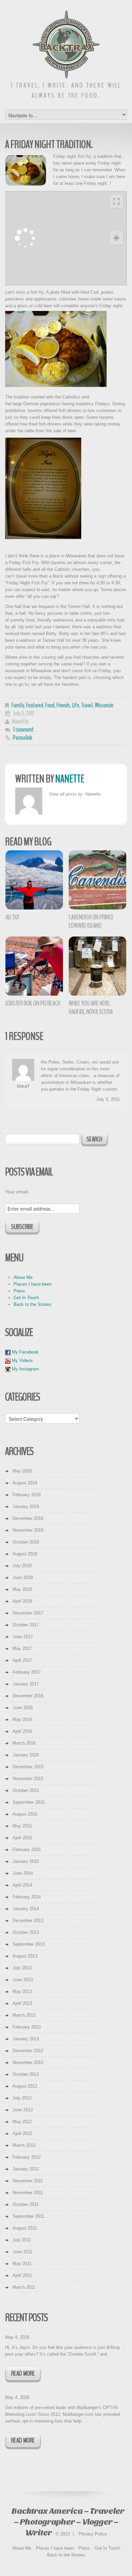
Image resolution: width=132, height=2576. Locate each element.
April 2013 (22, 2003)
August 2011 (25, 2228)
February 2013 (27, 2027)
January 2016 (26, 1755)
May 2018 (22, 1589)
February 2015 (27, 1850)
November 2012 (28, 2062)
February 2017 (27, 1672)
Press (19, 1291)
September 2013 (29, 1944)
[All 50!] (35, 880)
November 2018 (28, 1530)
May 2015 (22, 1826)
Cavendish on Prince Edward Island (91, 921)
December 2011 (28, 2181)
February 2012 (27, 2157)
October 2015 (26, 1790)
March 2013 (24, 2015)
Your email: (17, 1192)
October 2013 (26, 1932)
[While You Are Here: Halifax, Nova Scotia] (98, 966)
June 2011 (23, 2252)
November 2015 (28, 1779)
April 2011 (22, 2275)
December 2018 (28, 1518)
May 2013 (22, 1991)
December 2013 (28, 1921)
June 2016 (23, 1708)
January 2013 (26, 2039)
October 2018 (26, 1542)
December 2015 (28, 1767)
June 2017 (23, 1637)
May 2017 (22, 1648)
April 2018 (22, 1601)
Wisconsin (104, 705)
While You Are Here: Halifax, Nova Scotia (91, 1007)
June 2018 (23, 1577)
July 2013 (22, 1968)
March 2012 (24, 2145)
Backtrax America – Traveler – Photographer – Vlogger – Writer (68, 2522)
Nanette (20, 721)
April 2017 (22, 1660)
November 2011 (28, 2193)
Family (18, 705)
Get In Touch (26, 1298)
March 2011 (24, 2287)
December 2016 (28, 1696)
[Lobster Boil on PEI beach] (35, 966)
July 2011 (22, 2240)
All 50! (12, 917)
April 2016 (22, 1731)
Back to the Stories (32, 1304)
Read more (23, 2373)
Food (50, 705)
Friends (63, 705)
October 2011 (26, 2204)
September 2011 (28, 2216)
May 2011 (22, 2264)
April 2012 (22, 2133)
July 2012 (22, 2098)
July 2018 (22, 1566)
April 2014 (22, 1885)
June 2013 (23, 1980)
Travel (87, 705)
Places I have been (32, 1284)
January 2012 (26, 2169)
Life (76, 705)
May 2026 (22, 1471)
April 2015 (22, 1838)
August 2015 (25, 1814)
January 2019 (26, 1506)
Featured (35, 705)
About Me (23, 1277)
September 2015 (29, 1802)
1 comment (24, 730)
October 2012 (26, 2074)
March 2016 (24, 1743)
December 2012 (28, 2051)
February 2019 (27, 1495)
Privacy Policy (93, 2534)
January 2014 (26, 1909)
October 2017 (26, 1625)
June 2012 (23, 2110)
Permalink (23, 738)
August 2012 (25, 2086)
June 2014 (23, 1873)
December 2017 (28, 1613)
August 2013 (25, 1956)
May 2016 (22, 1719)
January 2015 (26, 1861)
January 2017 (26, 1684)
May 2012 (22, 2122)
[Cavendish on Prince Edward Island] (98, 880)
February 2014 (27, 1897)
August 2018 (25, 1554)
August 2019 (25, 1483)
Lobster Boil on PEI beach (33, 1003)
